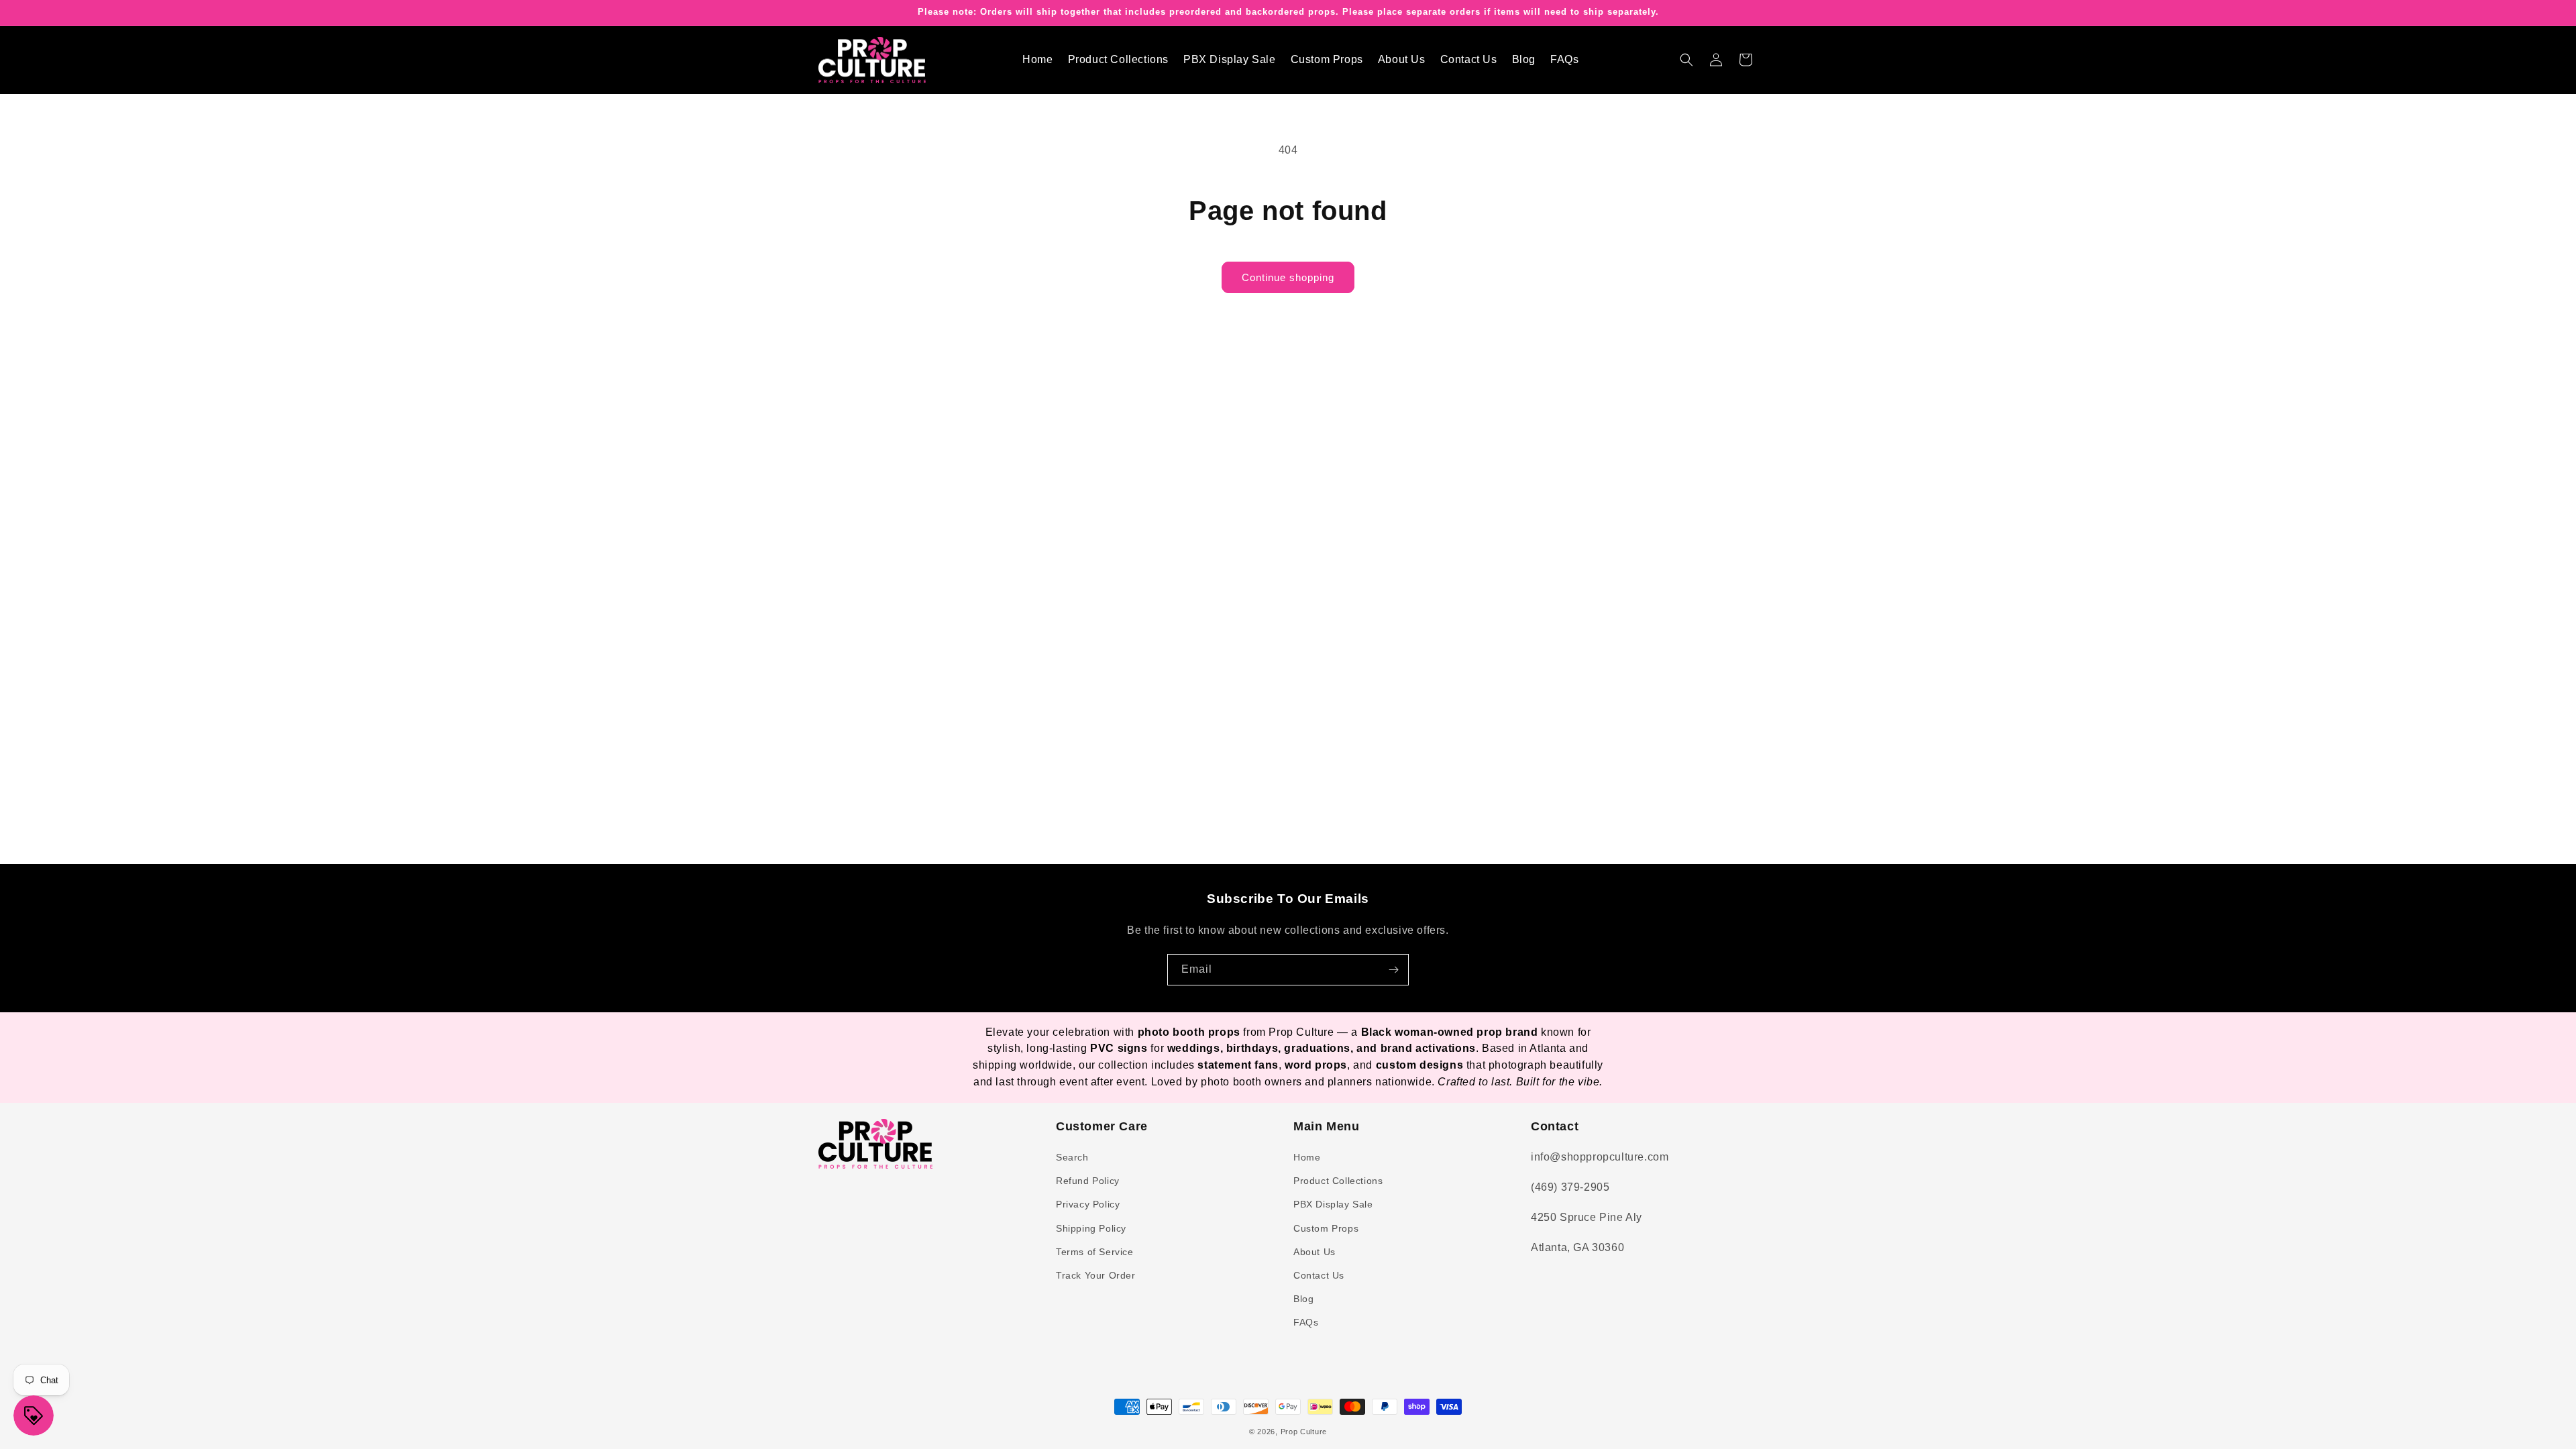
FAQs (1306, 1322)
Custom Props (1326, 1228)
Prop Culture (1304, 1432)
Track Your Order (1096, 1275)
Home (1307, 1157)
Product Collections (1338, 1181)
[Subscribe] (1393, 970)
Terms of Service (1095, 1252)
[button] (1686, 60)
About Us (1314, 1252)
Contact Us (1319, 1275)
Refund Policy (1088, 1181)
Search (1072, 1157)
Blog (1303, 1299)
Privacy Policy (1088, 1204)
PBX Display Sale (1333, 1204)
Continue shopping (1288, 277)
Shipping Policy (1091, 1228)
